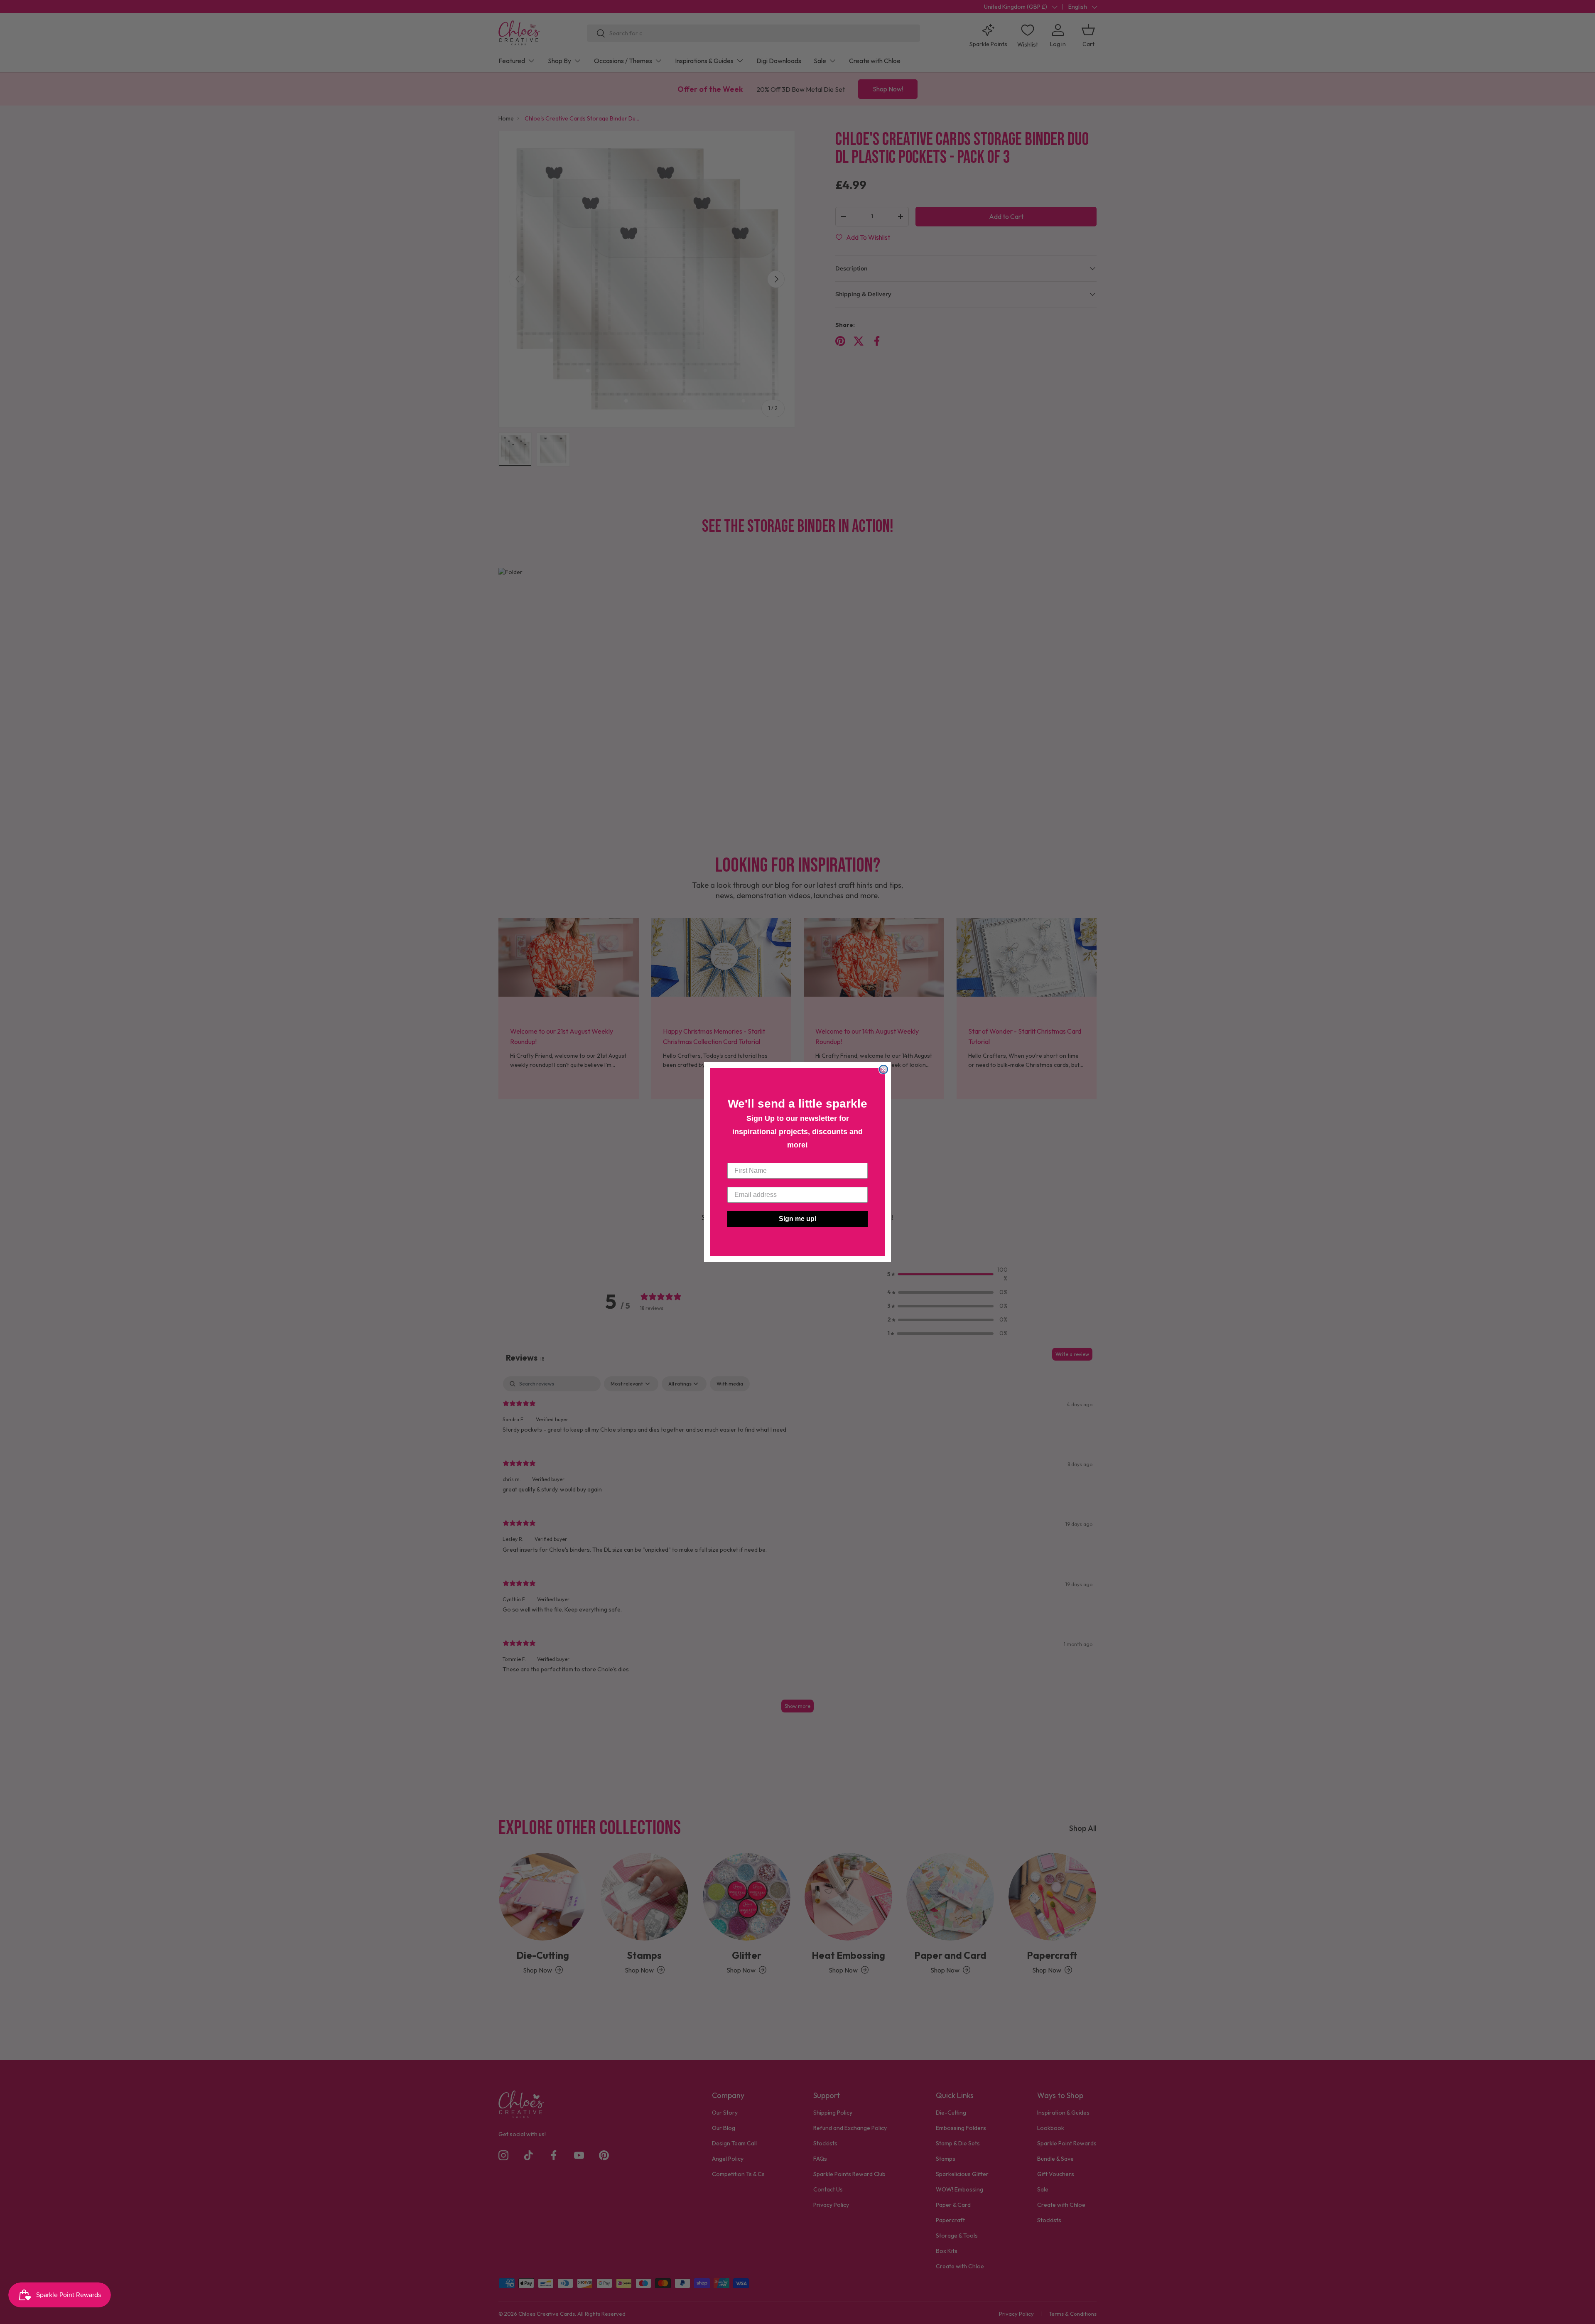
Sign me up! (798, 1219)
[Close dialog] (883, 1069)
